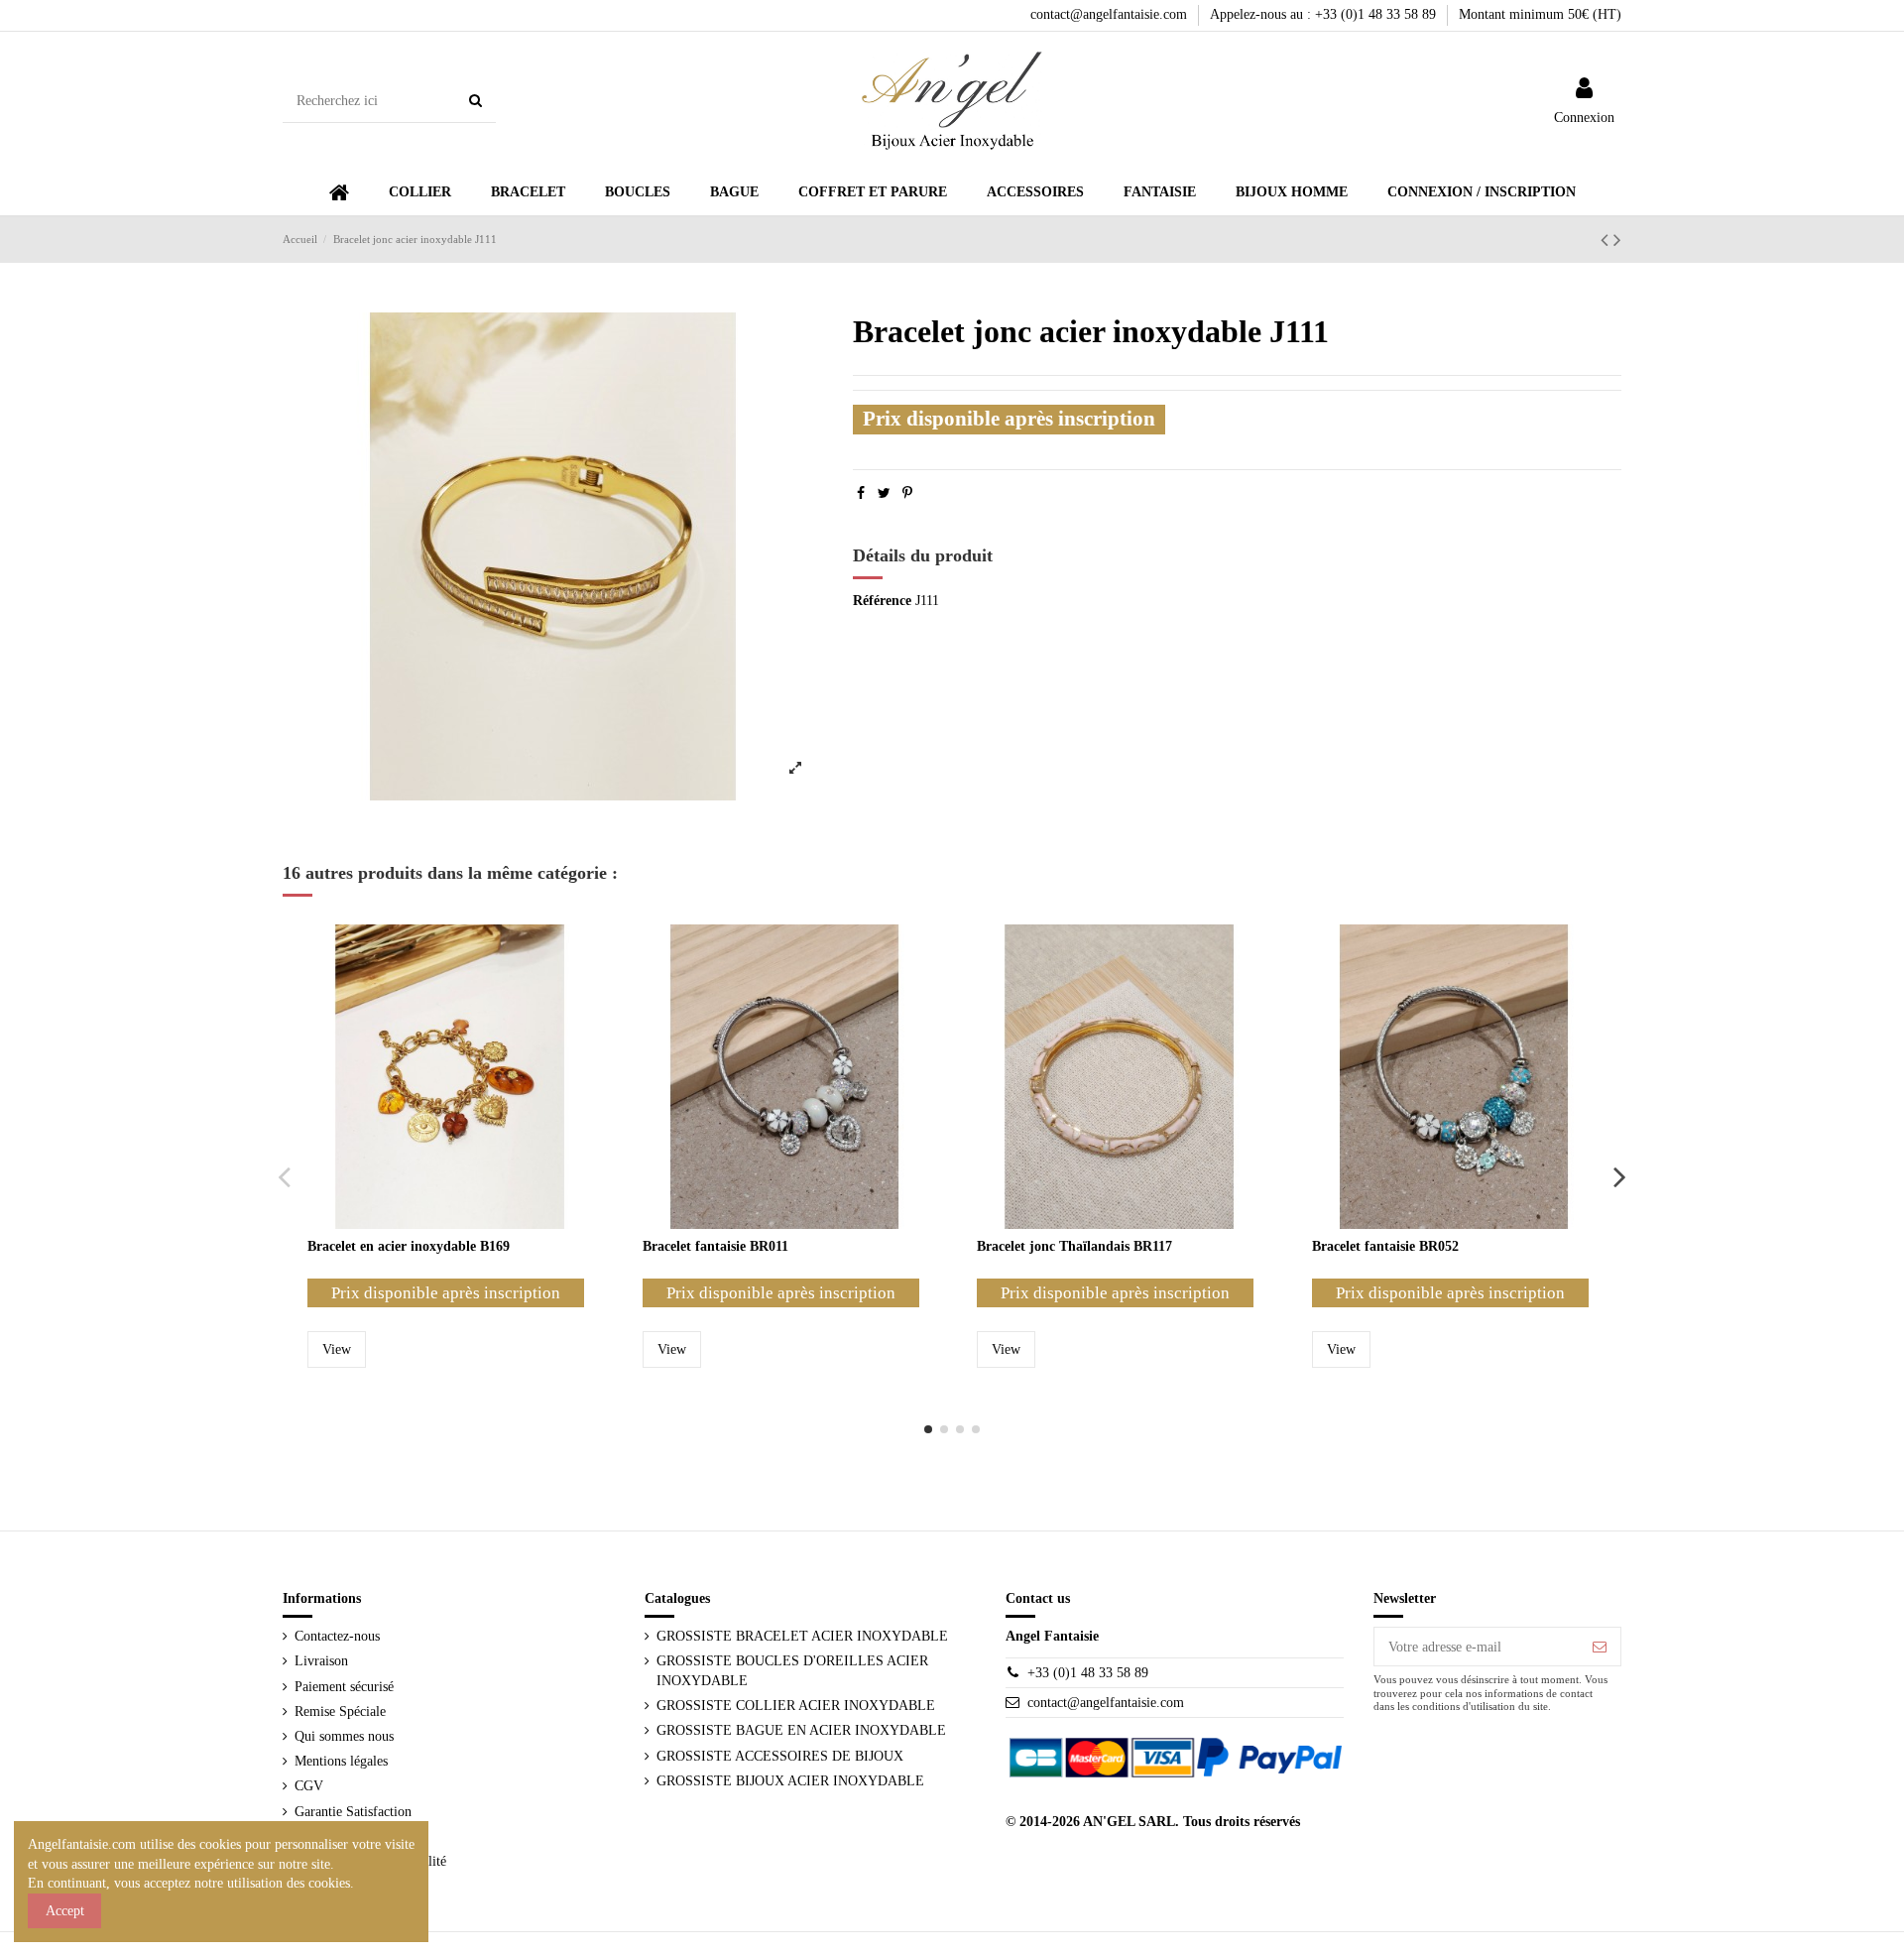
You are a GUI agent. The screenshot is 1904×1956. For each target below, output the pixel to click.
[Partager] (861, 493)
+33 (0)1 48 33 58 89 (1088, 1673)
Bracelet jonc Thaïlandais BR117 (1074, 1246)
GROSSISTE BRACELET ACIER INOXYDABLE (802, 1636)
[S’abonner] (1600, 1647)
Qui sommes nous (344, 1736)
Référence (882, 601)
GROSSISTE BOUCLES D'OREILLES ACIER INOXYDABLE (792, 1671)
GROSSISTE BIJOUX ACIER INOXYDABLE (790, 1781)
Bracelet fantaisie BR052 (1385, 1246)
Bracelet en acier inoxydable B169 (409, 1246)
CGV (309, 1786)
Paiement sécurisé (344, 1687)
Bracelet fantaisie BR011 (715, 1246)
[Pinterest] (907, 493)
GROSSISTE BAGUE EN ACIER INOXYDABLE (801, 1730)
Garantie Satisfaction (353, 1812)
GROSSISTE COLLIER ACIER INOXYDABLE (796, 1706)
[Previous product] (1607, 240)
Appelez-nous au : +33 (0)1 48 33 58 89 (1325, 14)
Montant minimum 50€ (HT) (1540, 14)
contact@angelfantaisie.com (1111, 14)
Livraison (321, 1661)
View (337, 1349)
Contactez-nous (337, 1636)
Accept (65, 1911)
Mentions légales (341, 1761)
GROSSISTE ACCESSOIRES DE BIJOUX (780, 1756)
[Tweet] (884, 493)
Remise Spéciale (340, 1711)
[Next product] (1617, 240)
